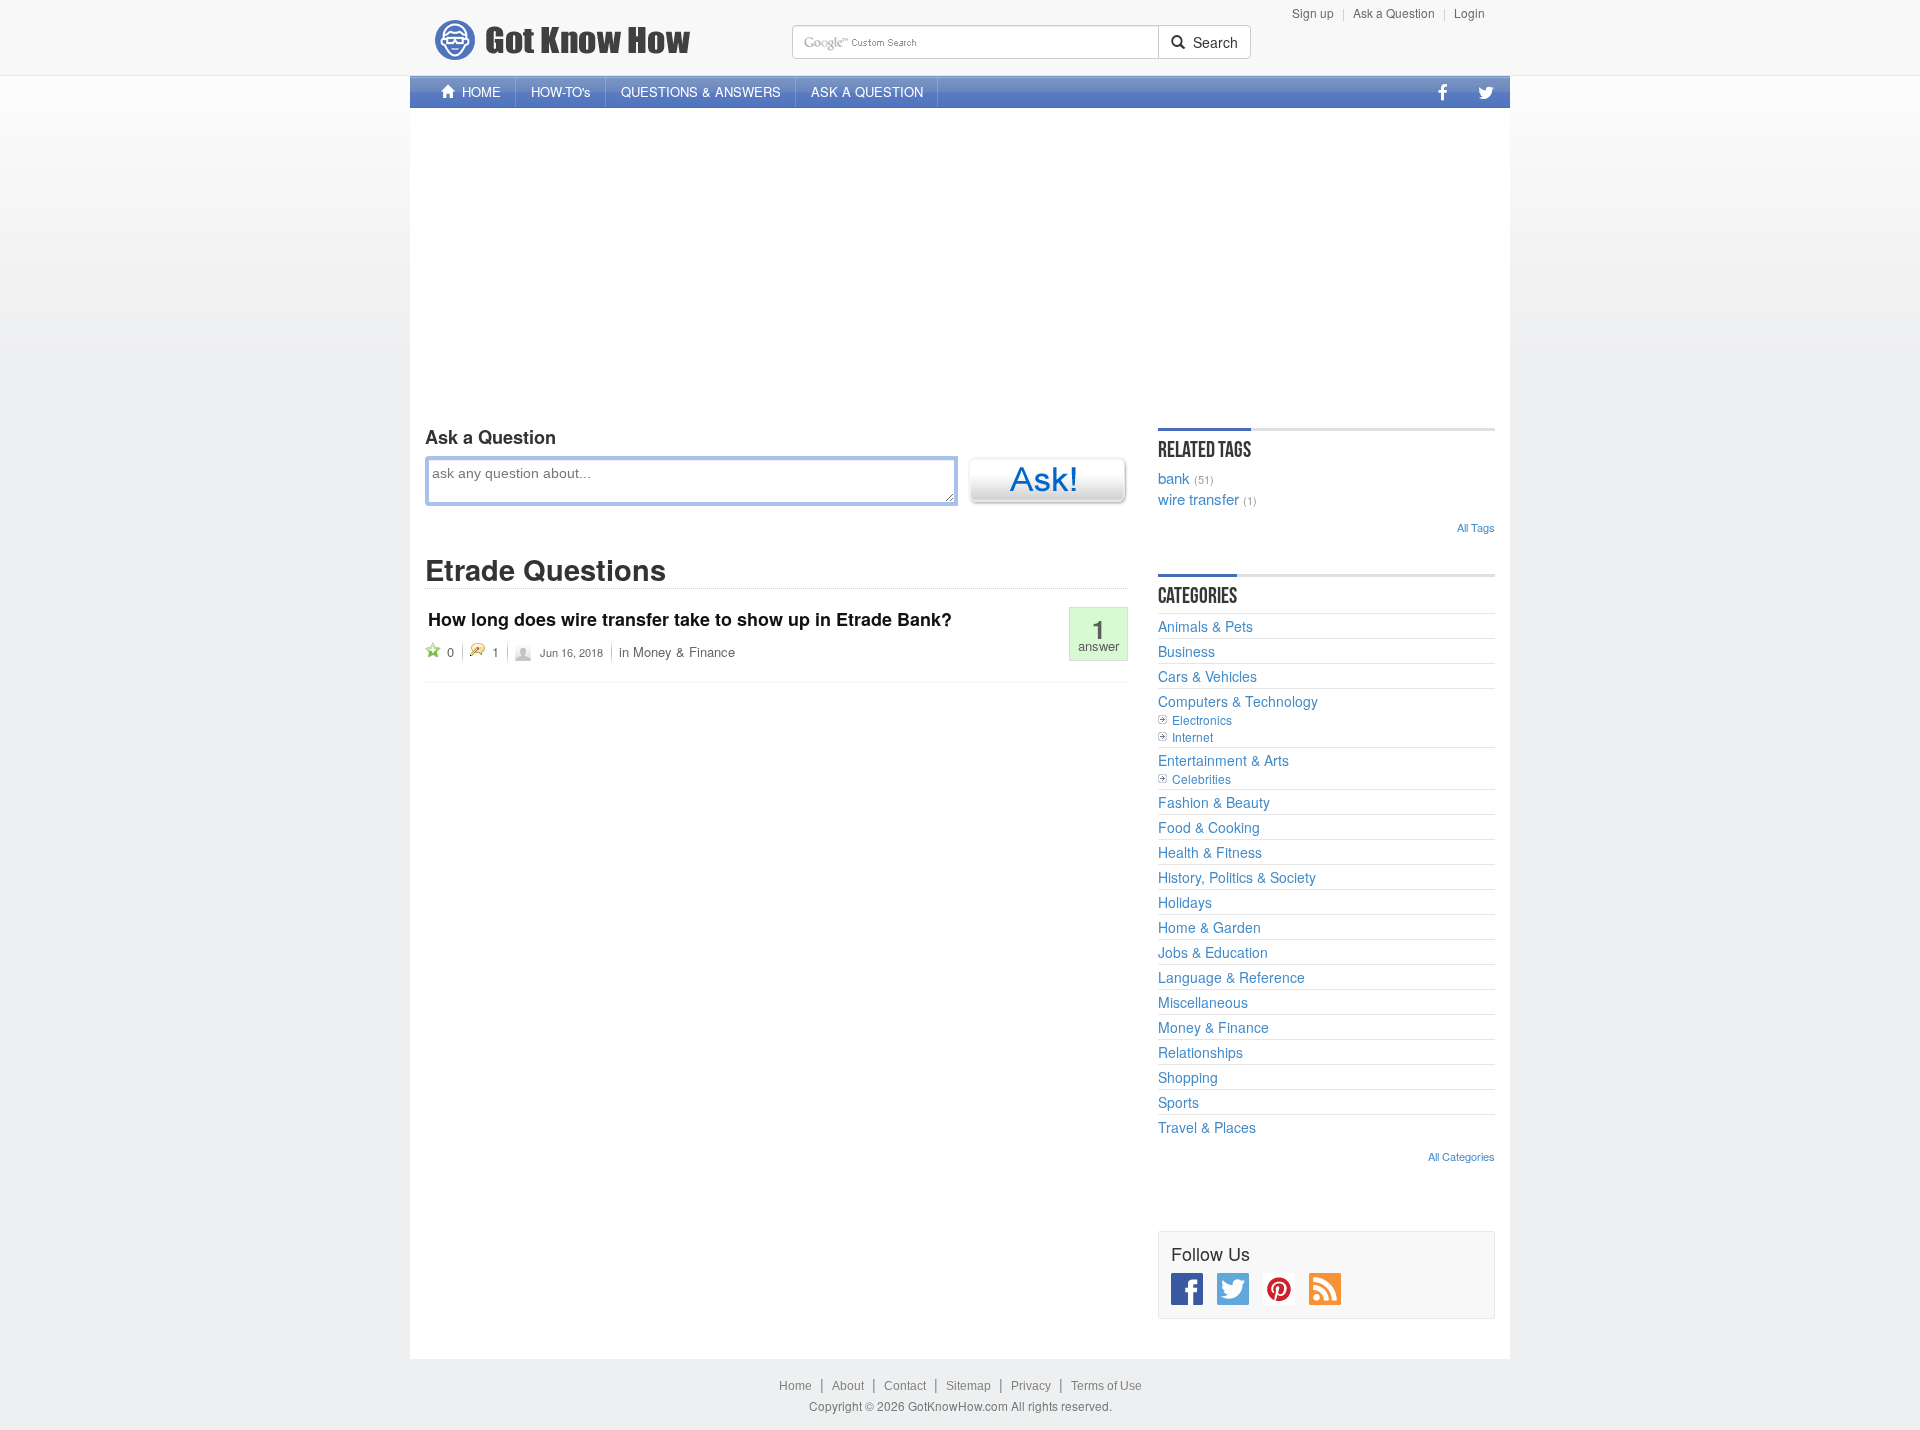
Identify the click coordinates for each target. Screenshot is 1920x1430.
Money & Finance (684, 651)
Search (1211, 42)
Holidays (1185, 902)
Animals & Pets (1205, 626)
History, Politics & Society (1237, 877)
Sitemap (968, 1386)
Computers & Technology (1238, 701)
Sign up (1313, 12)
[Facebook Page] (1443, 92)
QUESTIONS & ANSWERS (701, 91)
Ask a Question (1394, 12)
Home (795, 1386)
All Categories (1461, 1156)
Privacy (1031, 1386)
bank (1174, 477)
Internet (1192, 736)
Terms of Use (1106, 1386)
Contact (905, 1386)
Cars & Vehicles (1207, 676)
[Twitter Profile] (1486, 92)
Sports (1178, 1102)
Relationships (1200, 1052)
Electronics (1202, 719)
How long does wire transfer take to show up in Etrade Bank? (690, 619)
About (848, 1386)
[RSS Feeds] (1325, 1289)
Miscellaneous (1203, 1002)
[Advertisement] (960, 263)
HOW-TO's (561, 91)
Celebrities (1201, 778)
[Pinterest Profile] (1279, 1289)
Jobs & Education (1213, 952)
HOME (477, 91)
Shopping (1188, 1077)
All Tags (1476, 527)
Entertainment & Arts (1223, 760)
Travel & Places (1207, 1127)
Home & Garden (1209, 927)
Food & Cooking (1209, 827)
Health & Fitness (1210, 852)
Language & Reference (1231, 977)
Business (1186, 651)
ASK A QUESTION (867, 91)
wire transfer (1198, 498)
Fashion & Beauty (1214, 802)
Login (1469, 12)
